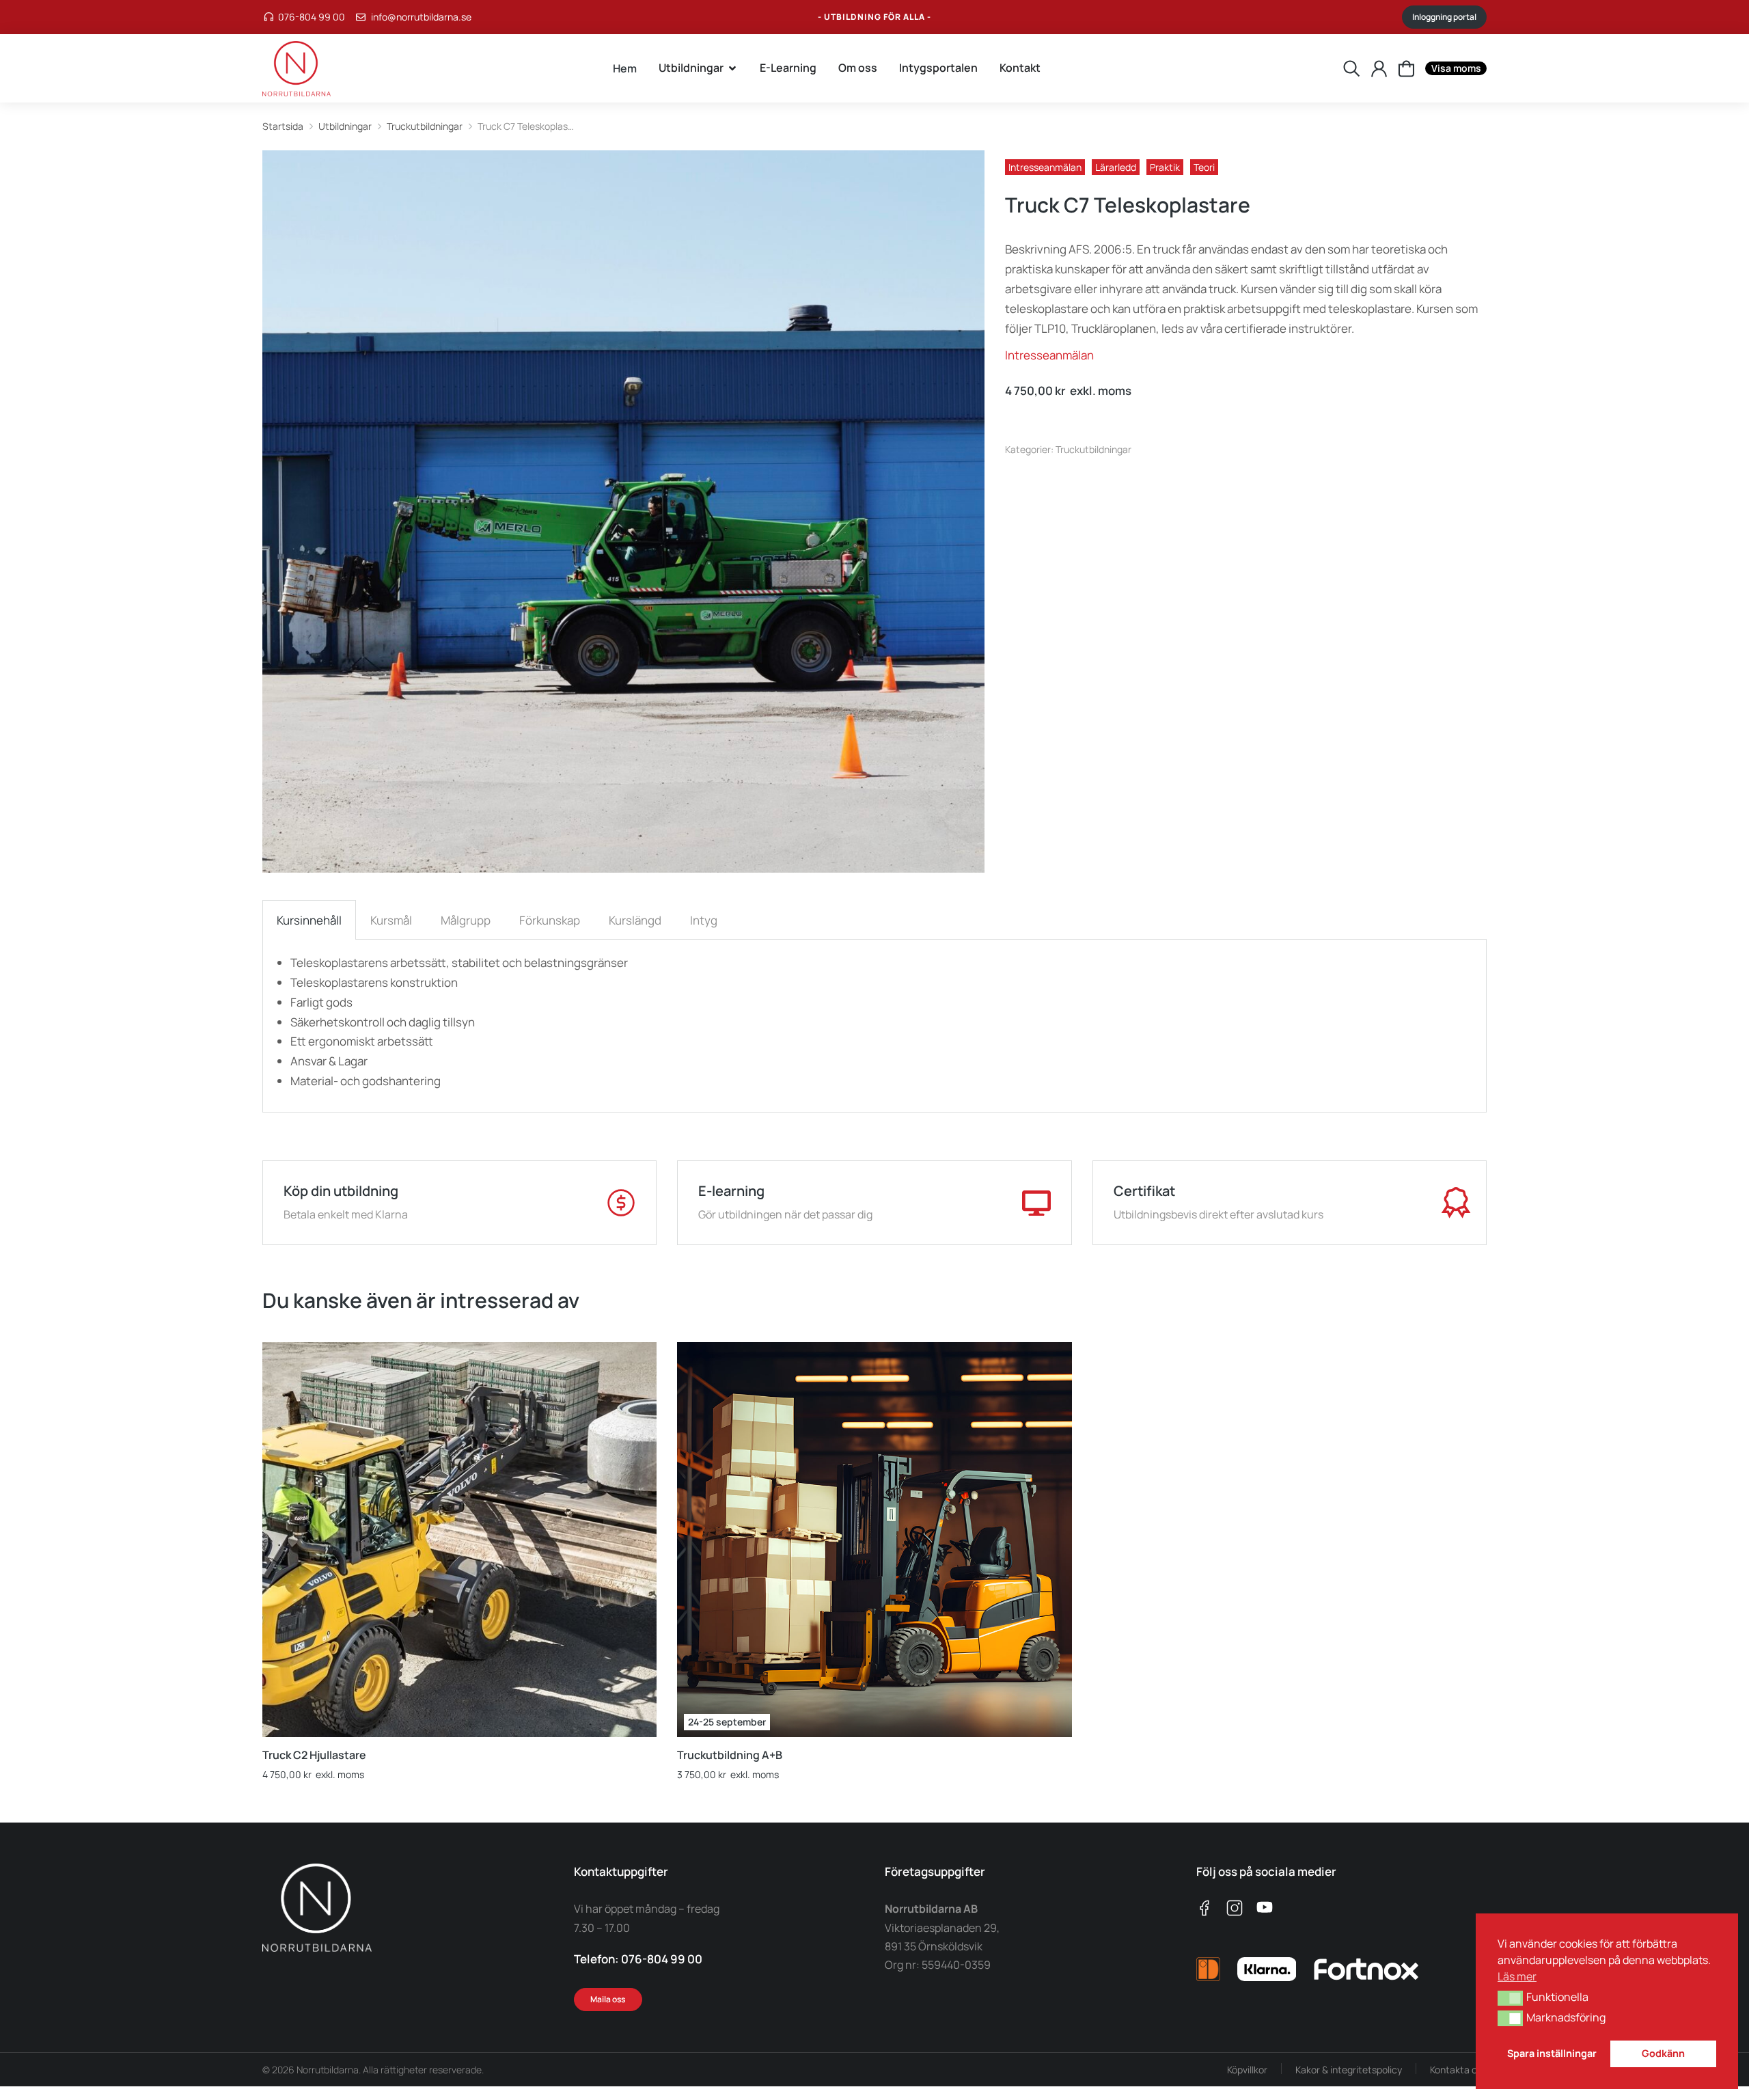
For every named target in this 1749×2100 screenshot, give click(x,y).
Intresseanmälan (1045, 167)
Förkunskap (550, 920)
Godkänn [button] (1663, 2053)
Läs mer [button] (1517, 1976)
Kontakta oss (1458, 2070)
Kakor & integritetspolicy (1349, 2070)
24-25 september (727, 1722)
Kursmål (391, 920)
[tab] (309, 920)
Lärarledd (1116, 167)
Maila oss (608, 1999)
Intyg (704, 920)
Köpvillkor (1247, 2070)
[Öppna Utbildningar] (732, 68)
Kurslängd (635, 920)
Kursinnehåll (309, 920)
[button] (1510, 1998)
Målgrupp (466, 920)
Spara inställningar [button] (1552, 2053)
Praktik (1165, 167)
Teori (1204, 167)
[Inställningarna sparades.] (1406, 69)
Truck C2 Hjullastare (314, 1755)
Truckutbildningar (1093, 449)
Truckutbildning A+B (730, 1755)
